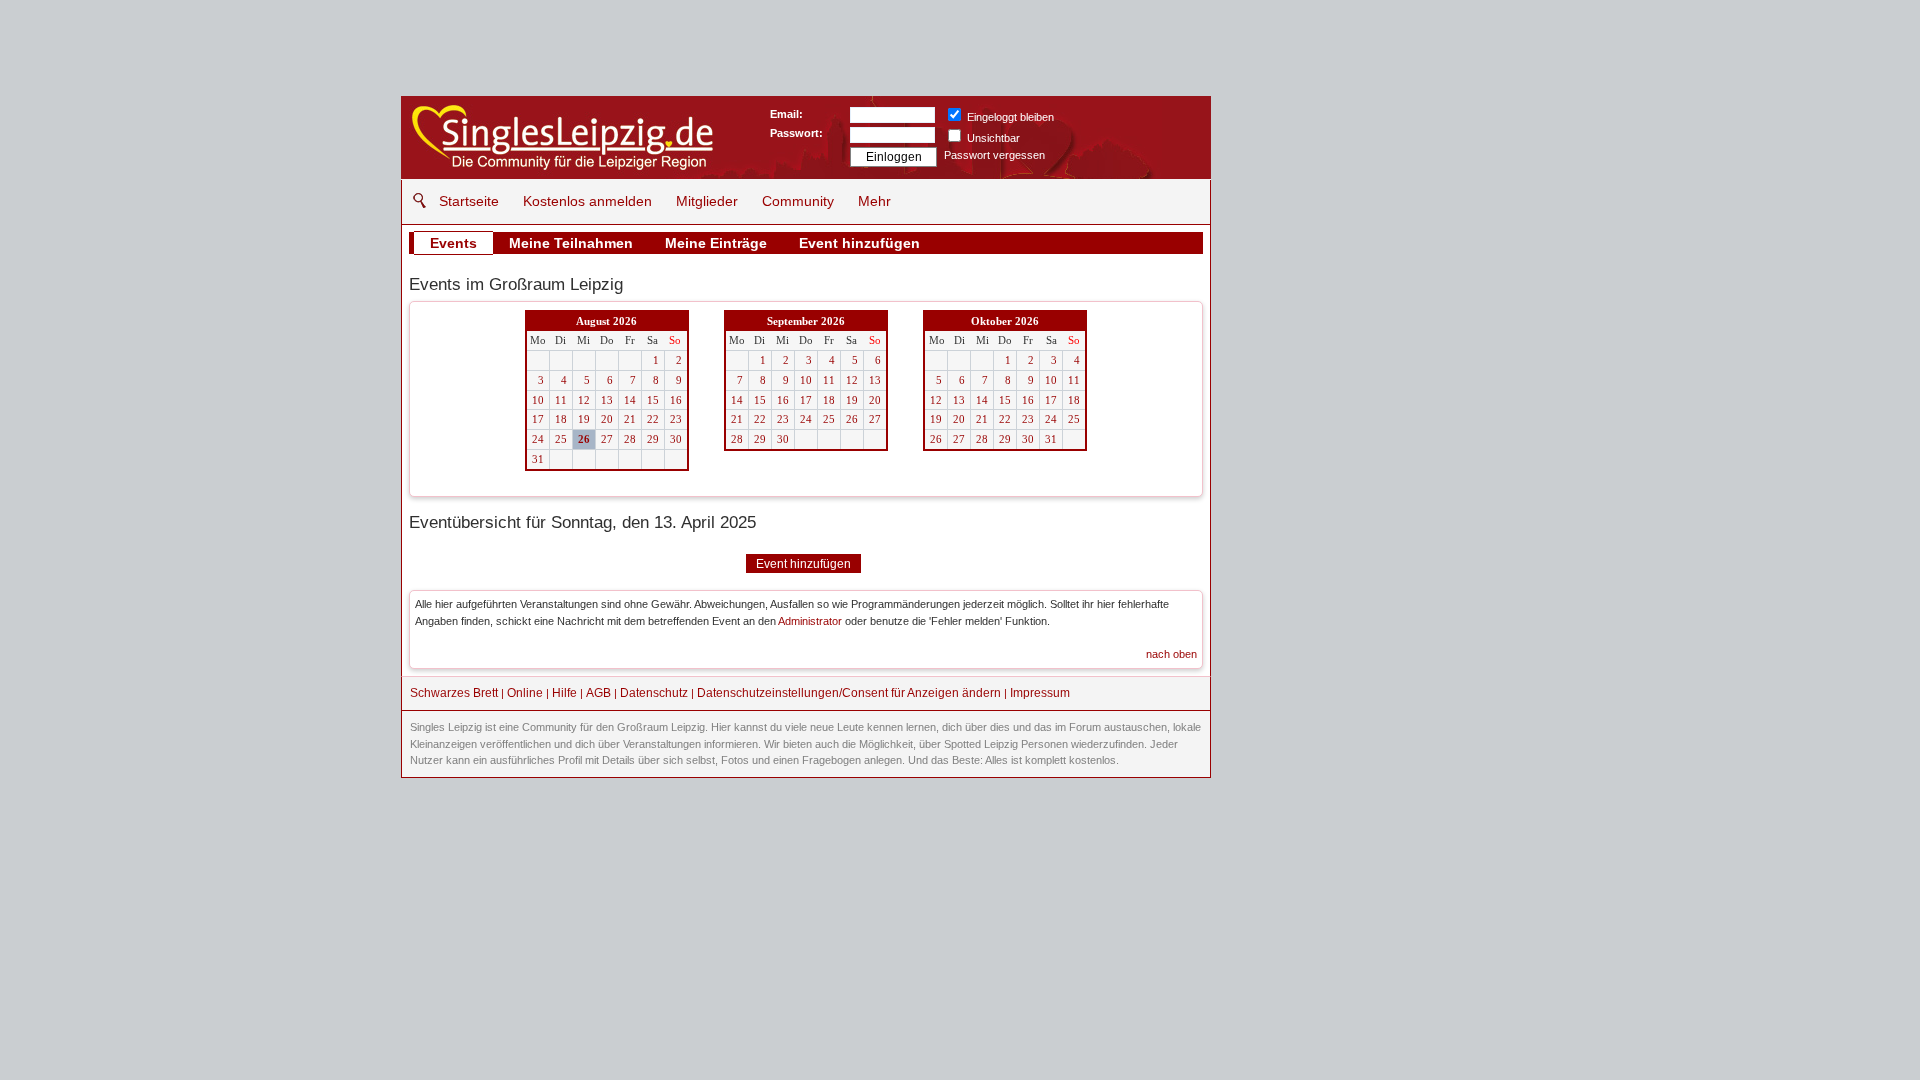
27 (607, 439)
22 (653, 419)
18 (561, 419)
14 (630, 400)
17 (538, 419)
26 (584, 439)
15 (653, 400)
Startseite (469, 201)
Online (525, 693)
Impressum (1040, 693)
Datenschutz (654, 693)
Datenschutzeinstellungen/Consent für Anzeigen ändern (849, 693)
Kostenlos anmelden (587, 201)
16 (676, 400)
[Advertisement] (1365, 220)
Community (798, 201)
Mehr (874, 201)
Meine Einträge (716, 243)
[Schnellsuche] (414, 200)
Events (453, 243)
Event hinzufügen (859, 243)
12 (584, 400)
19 (584, 419)
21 (630, 419)
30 (676, 439)
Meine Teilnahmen (571, 243)
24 (538, 439)
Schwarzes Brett (454, 693)
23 (676, 419)
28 (630, 439)
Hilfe (564, 693)
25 (561, 439)
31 (538, 459)
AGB (598, 693)
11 (561, 400)
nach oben (1171, 654)
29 (653, 439)
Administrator (810, 621)
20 (607, 419)
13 (607, 400)
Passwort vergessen (994, 155)
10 (538, 400)
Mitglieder (707, 201)
